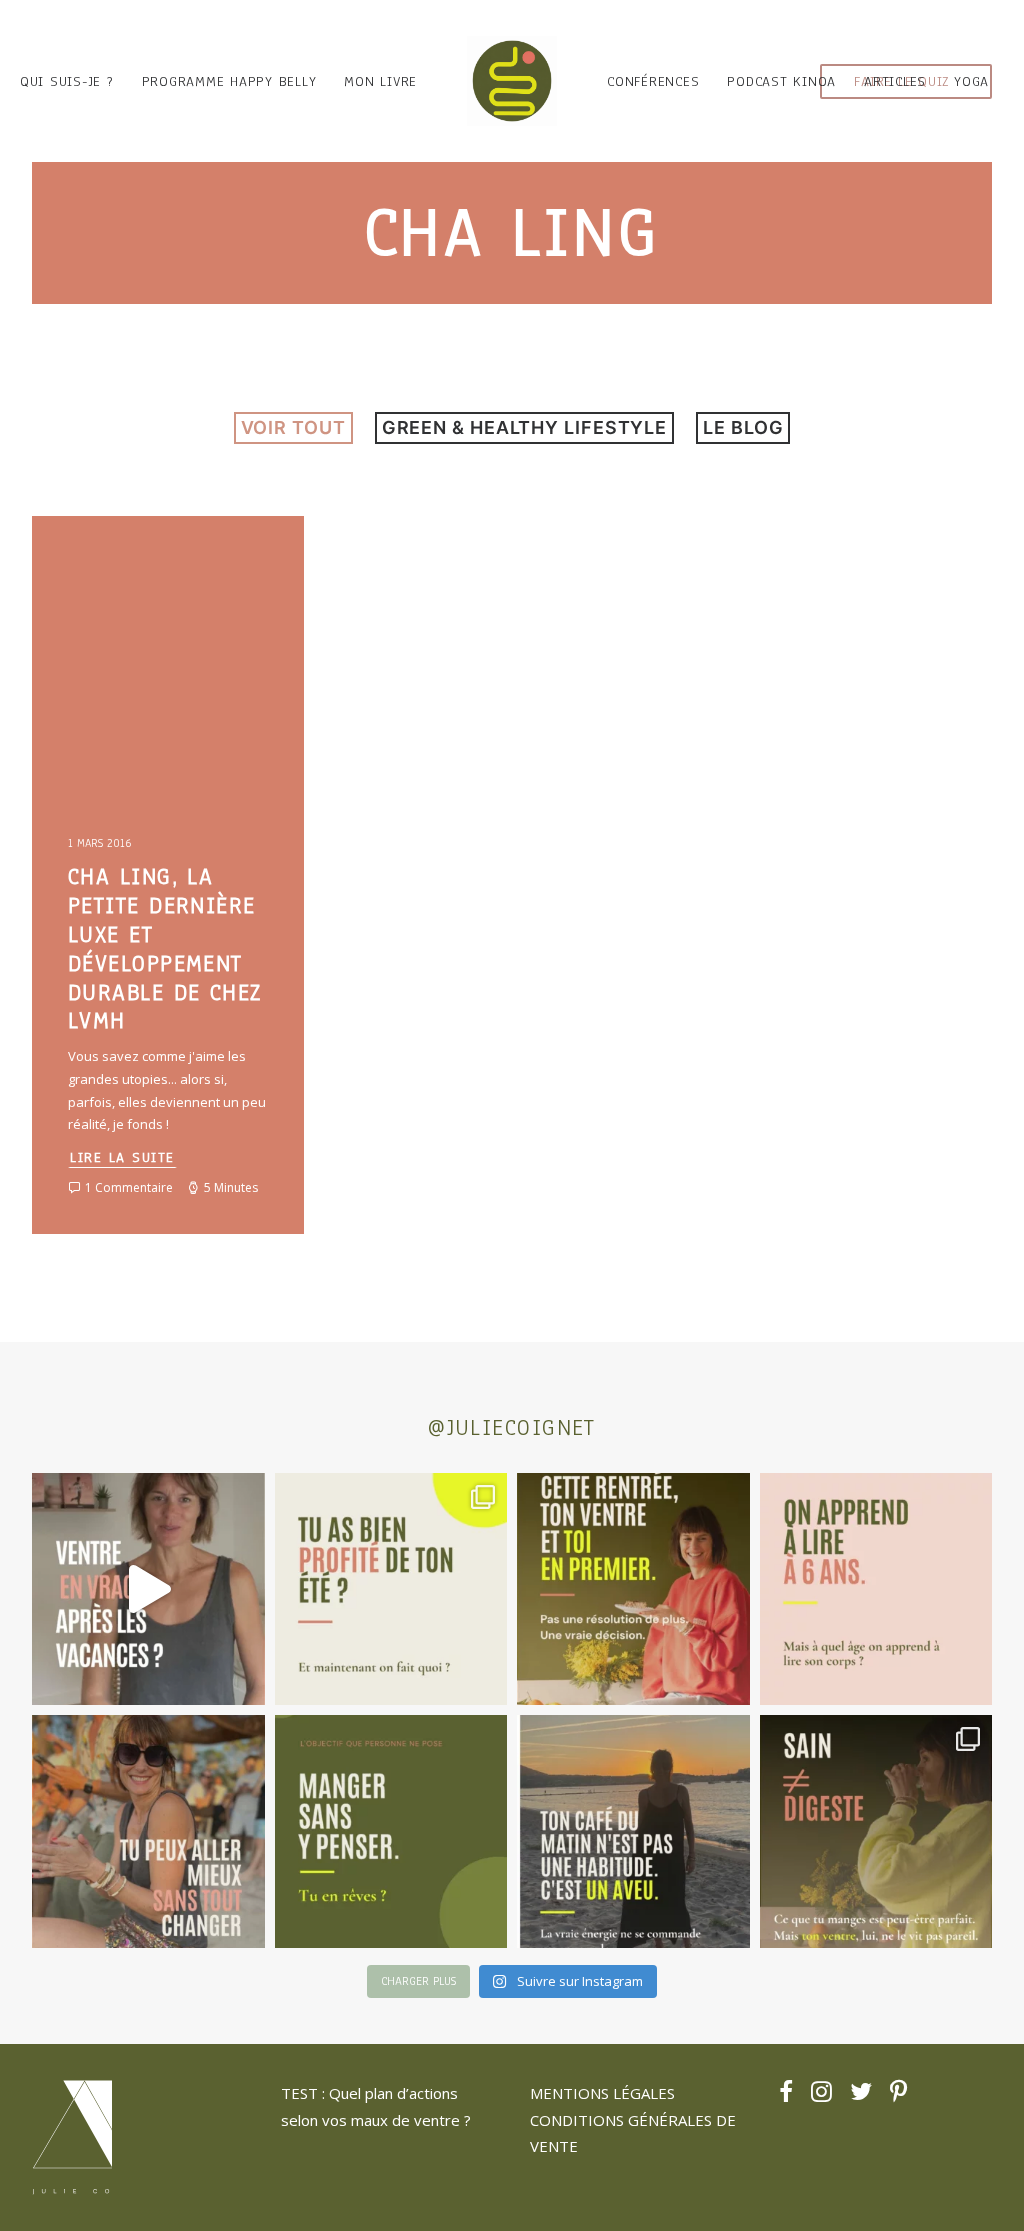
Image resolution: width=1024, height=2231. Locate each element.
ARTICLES (895, 81)
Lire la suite (122, 1157)
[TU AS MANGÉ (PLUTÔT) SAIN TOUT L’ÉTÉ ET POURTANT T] (148, 1589)
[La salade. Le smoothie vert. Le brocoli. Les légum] (876, 1831)
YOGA (971, 81)
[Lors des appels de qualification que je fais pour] (148, 1831)
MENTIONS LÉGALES (602, 2093)
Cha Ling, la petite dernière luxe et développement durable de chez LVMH (165, 948)
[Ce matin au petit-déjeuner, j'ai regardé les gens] (633, 1831)
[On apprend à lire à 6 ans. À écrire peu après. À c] (876, 1589)
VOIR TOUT (293, 427)
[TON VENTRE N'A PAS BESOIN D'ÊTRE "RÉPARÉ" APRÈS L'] (391, 1589)
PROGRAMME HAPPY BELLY (229, 81)
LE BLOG (743, 427)
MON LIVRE (380, 81)
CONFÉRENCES (653, 81)
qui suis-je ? (67, 81)
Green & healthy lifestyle (525, 427)
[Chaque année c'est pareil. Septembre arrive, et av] (633, 1589)
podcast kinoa (781, 81)
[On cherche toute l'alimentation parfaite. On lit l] (391, 1831)
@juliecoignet (512, 1427)
